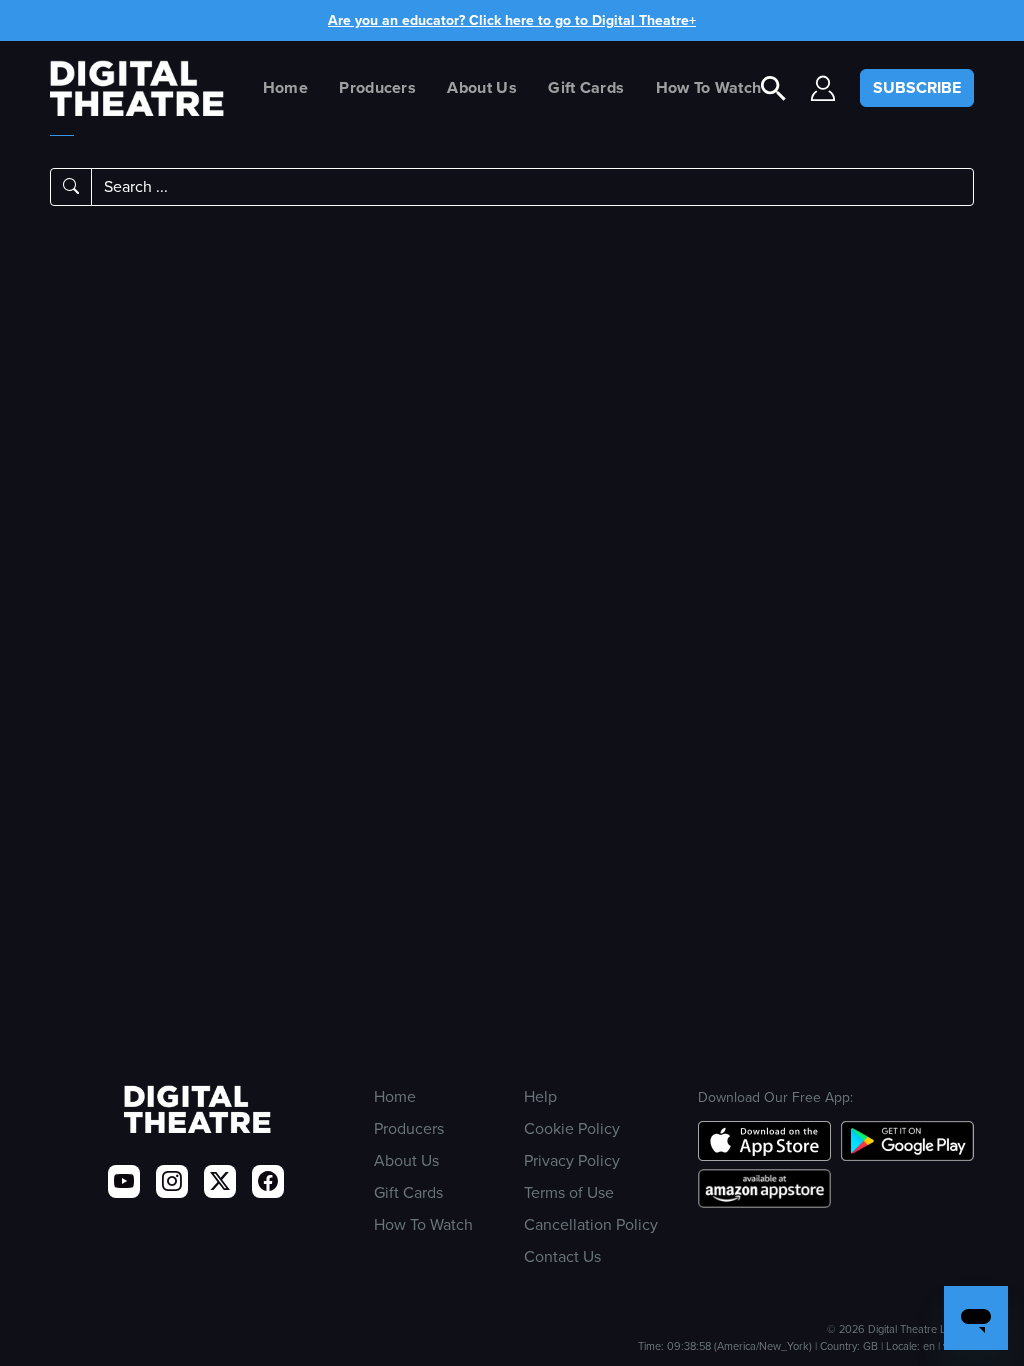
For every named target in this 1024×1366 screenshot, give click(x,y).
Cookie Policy (572, 1128)
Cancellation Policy (591, 1224)
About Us (481, 87)
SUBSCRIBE (917, 87)
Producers (377, 87)
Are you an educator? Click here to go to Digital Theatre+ (512, 20)
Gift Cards (586, 87)
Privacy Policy (572, 1160)
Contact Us (562, 1256)
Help (540, 1096)
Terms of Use (569, 1192)
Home (285, 87)
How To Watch (709, 87)
